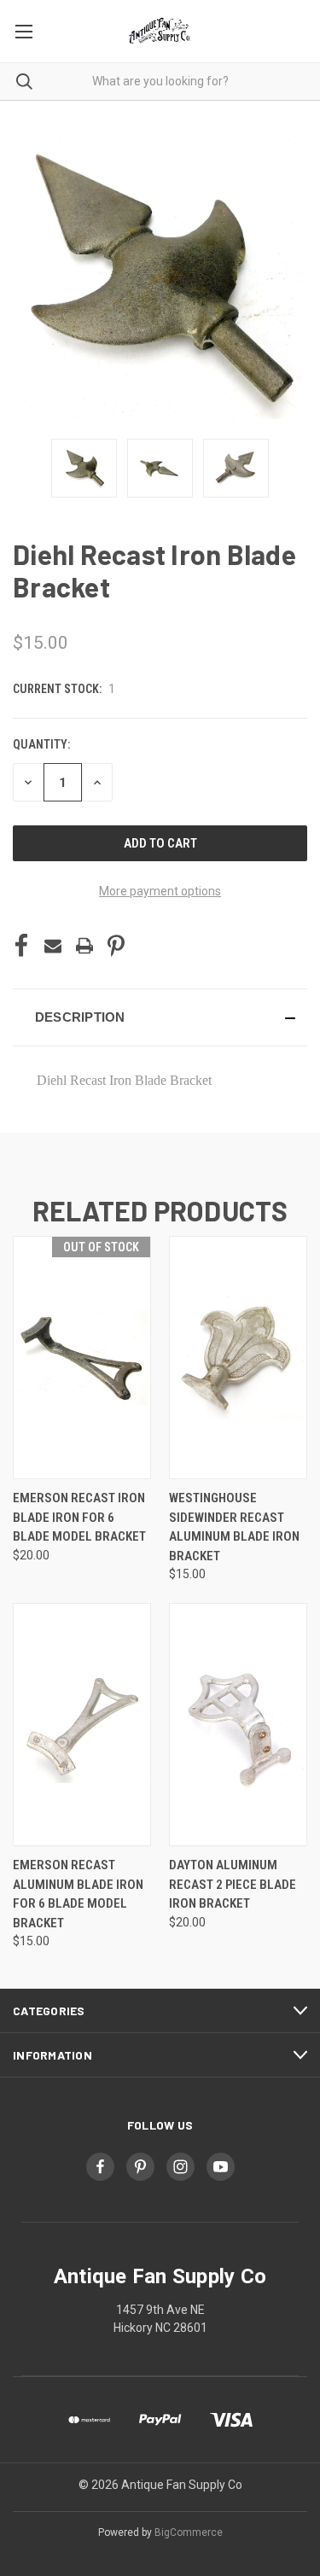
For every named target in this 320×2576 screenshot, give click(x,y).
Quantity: (41, 744)
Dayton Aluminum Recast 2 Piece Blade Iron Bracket (233, 1884)
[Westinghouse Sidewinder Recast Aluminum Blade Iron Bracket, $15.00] (238, 1358)
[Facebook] (21, 946)
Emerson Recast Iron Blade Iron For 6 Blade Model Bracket (79, 1517)
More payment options (160, 891)
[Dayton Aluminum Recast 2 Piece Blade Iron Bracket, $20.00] (238, 1725)
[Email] (53, 946)
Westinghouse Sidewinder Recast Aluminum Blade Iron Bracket (234, 1527)
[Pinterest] (116, 946)
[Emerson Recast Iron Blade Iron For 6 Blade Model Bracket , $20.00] (82, 1358)
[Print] (84, 946)
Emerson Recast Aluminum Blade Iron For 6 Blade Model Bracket (78, 1894)
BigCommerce (189, 2532)
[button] (160, 1017)
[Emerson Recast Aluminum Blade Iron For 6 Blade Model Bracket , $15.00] (82, 1725)
